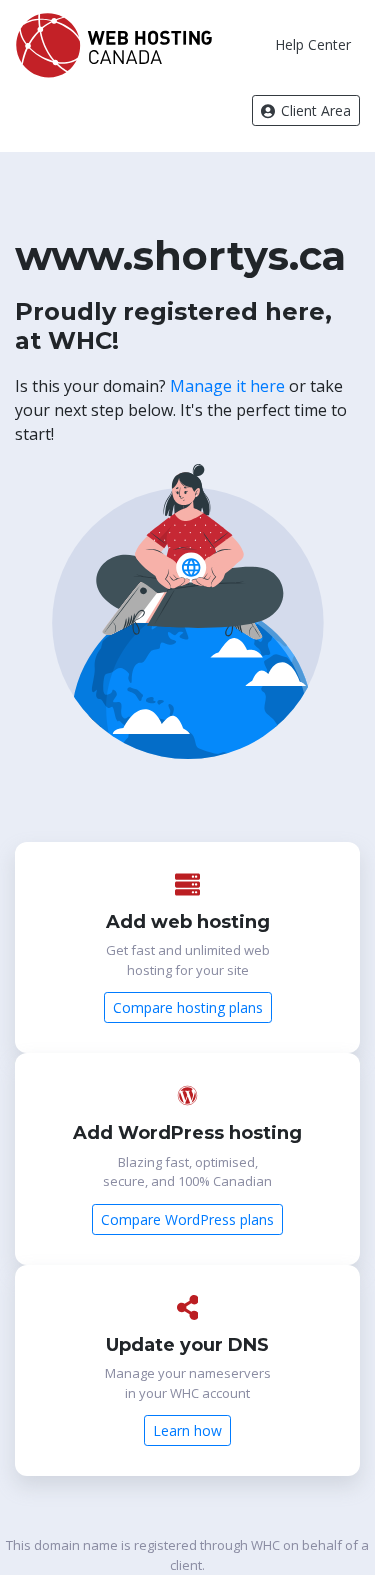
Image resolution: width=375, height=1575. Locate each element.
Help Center (313, 44)
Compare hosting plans (188, 1007)
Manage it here (227, 386)
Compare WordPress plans (187, 1219)
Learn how (187, 1430)
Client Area (314, 110)
